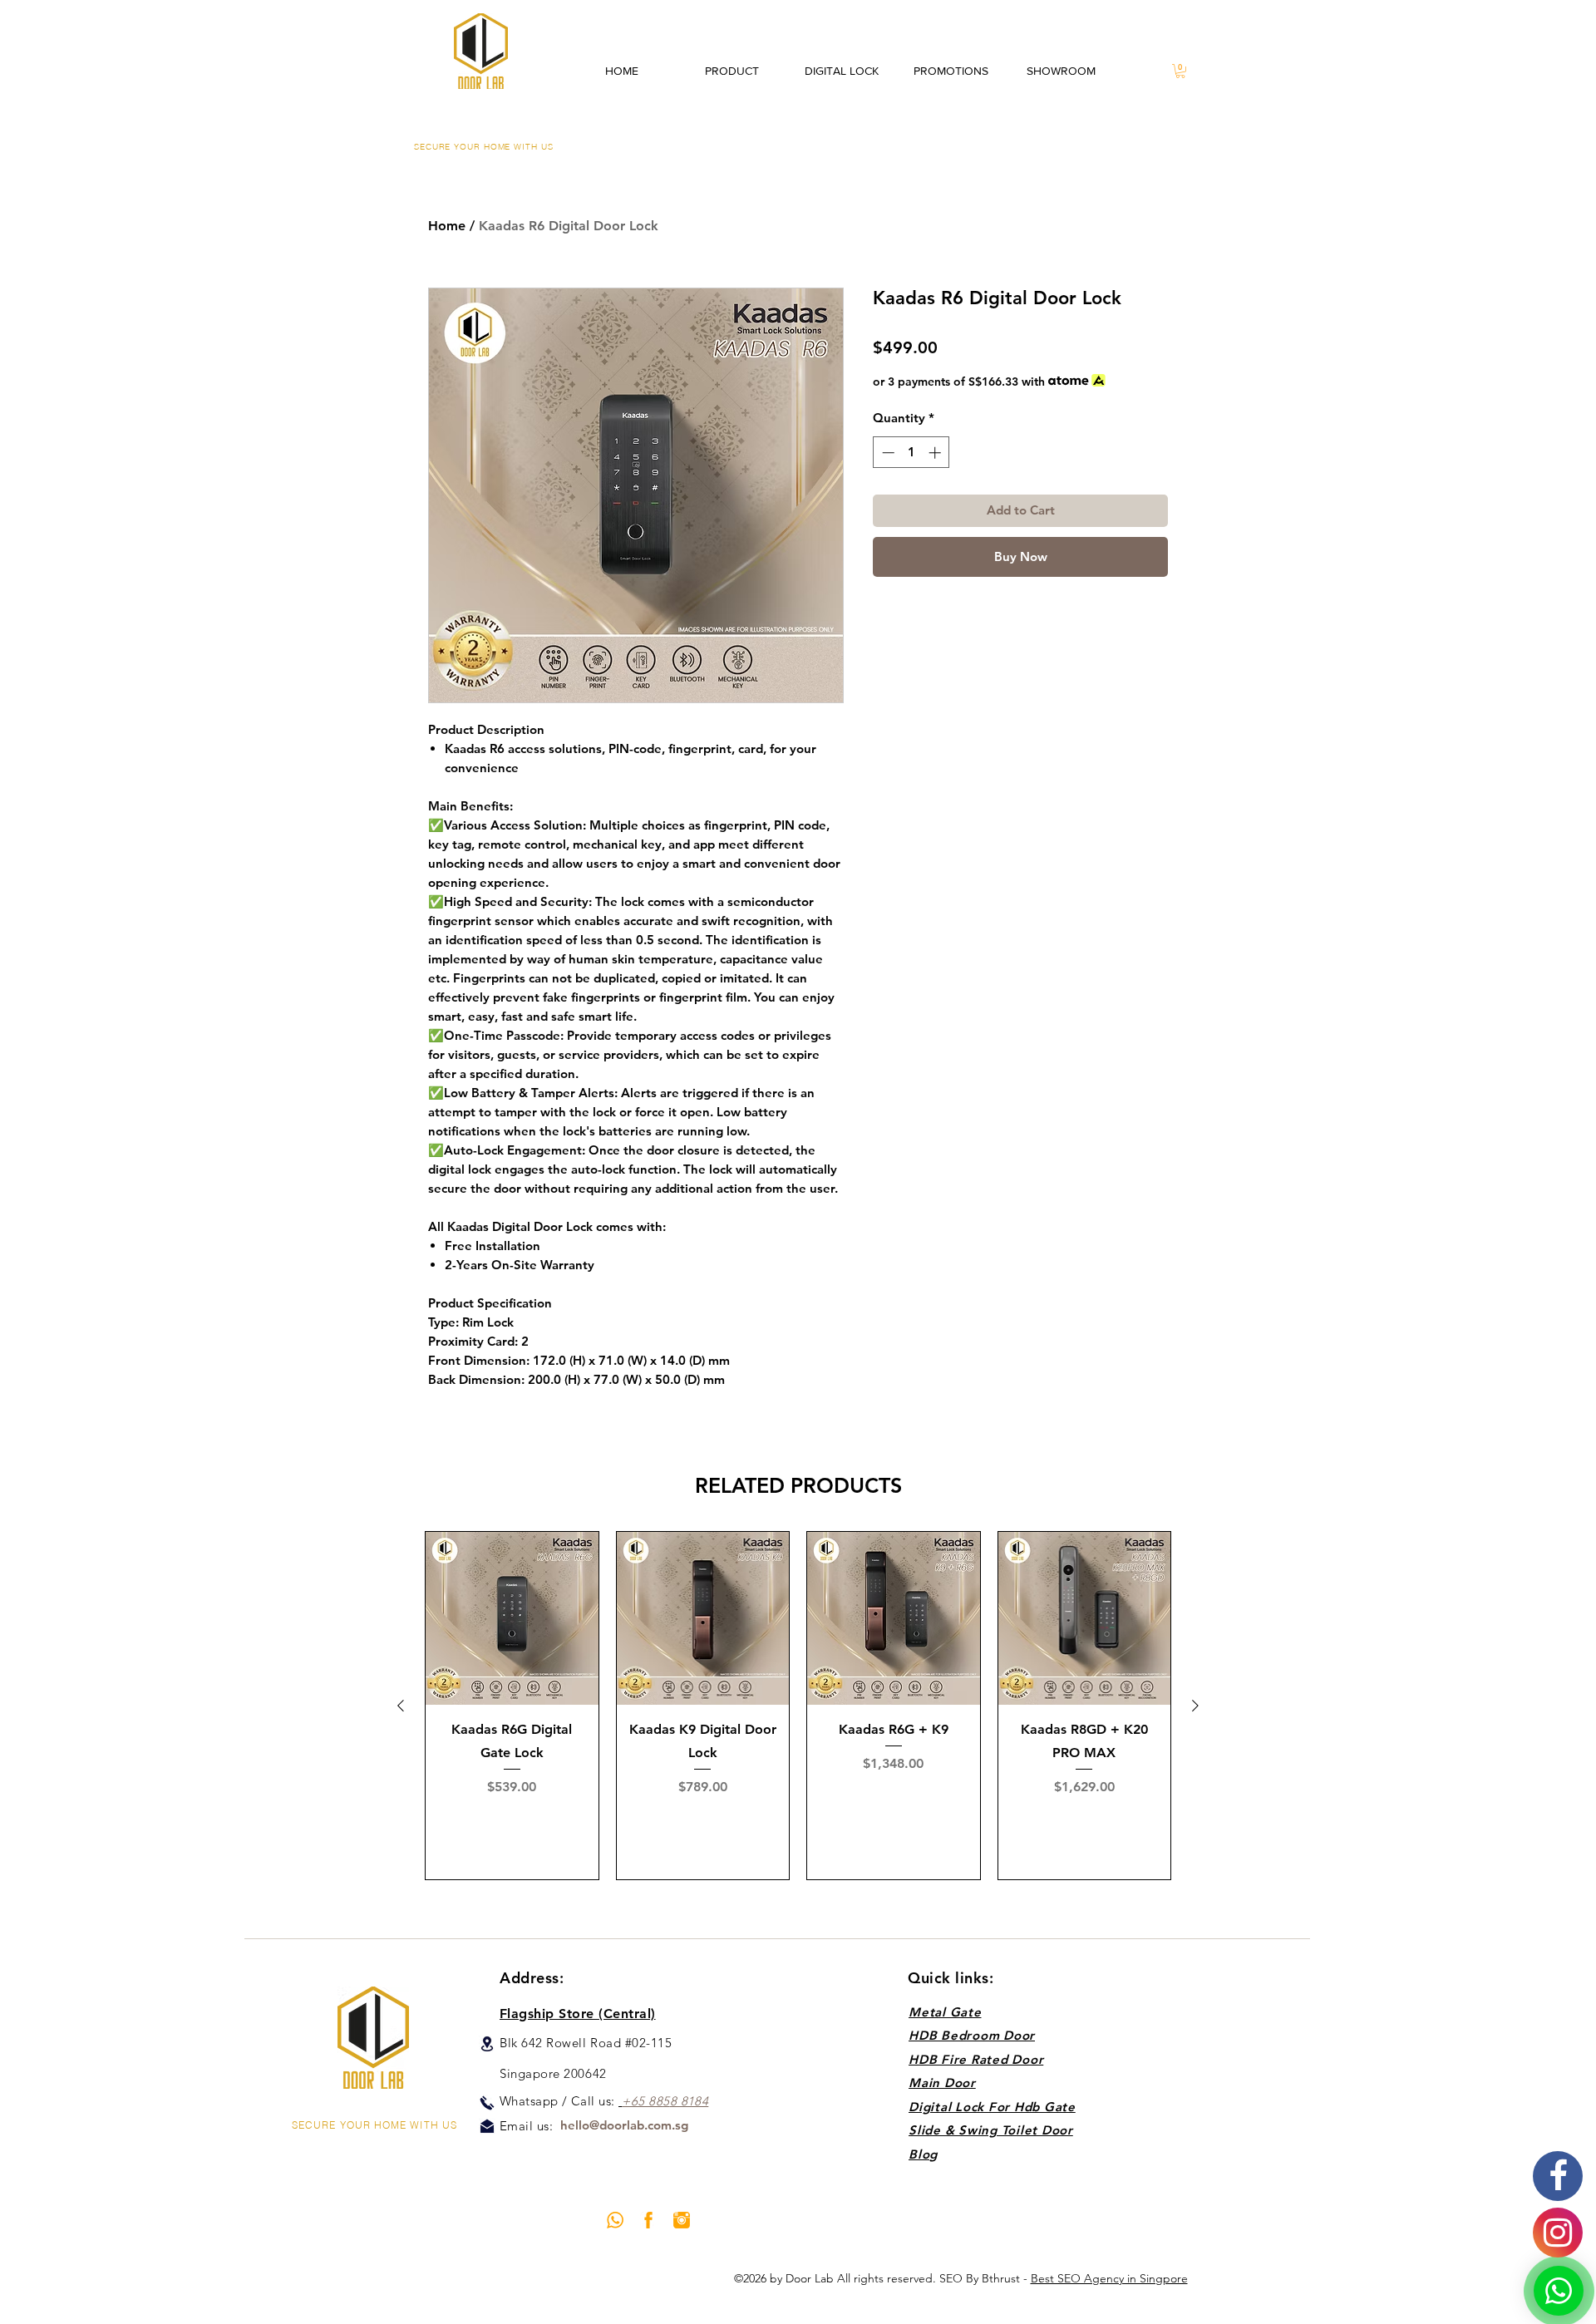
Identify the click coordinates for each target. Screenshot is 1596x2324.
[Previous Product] (401, 1706)
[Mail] (487, 2126)
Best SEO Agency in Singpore (1109, 2278)
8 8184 (690, 2101)
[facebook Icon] (648, 2220)
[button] (1180, 71)
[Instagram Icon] (682, 2220)
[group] (798, 1706)
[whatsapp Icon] (615, 2220)
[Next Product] (1195, 1706)
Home (447, 226)
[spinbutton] (911, 453)
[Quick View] (512, 1618)
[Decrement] (887, 453)
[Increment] (936, 453)
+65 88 (642, 2101)
